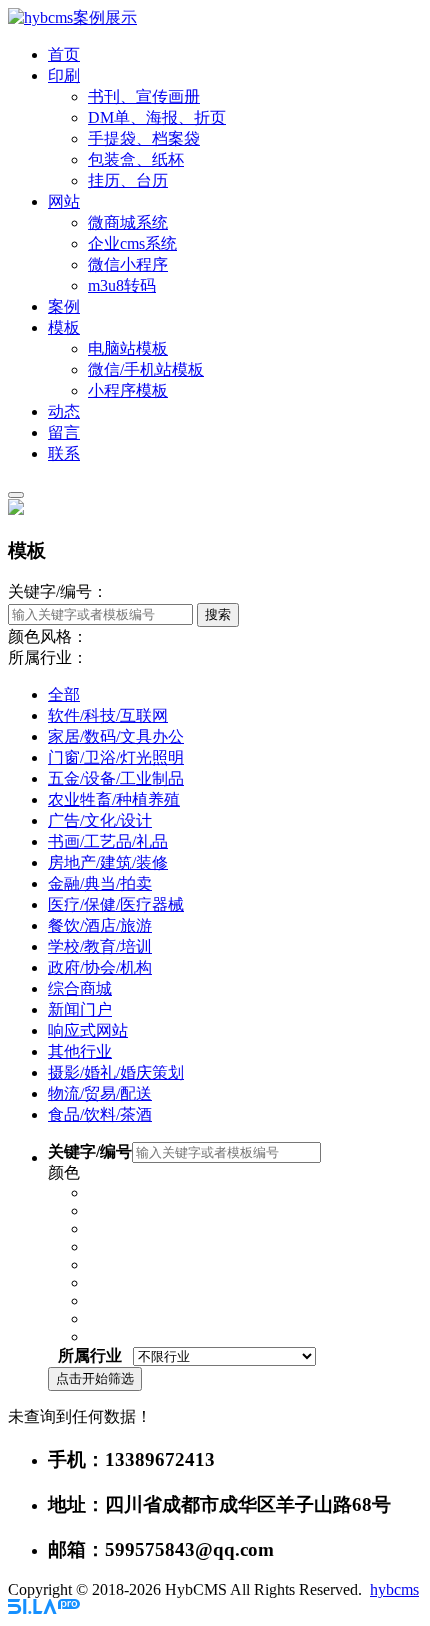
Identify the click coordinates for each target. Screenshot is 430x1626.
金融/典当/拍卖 (100, 883)
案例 (64, 306)
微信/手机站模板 (146, 369)
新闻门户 (80, 1009)
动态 (64, 411)
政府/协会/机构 (100, 967)
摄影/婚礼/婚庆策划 (116, 1072)
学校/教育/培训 (100, 946)
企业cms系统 (132, 243)
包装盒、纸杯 (136, 159)
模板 (64, 327)
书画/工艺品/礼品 (108, 841)
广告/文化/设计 (100, 820)
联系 (64, 453)
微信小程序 (128, 264)
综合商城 (80, 988)
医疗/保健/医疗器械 (116, 904)
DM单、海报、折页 (157, 117)
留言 (64, 432)
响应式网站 (88, 1030)
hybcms (394, 1589)
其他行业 (80, 1051)
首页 (64, 54)
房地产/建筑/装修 (108, 862)
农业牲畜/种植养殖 (114, 799)
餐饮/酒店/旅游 (100, 925)
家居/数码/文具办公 (116, 736)
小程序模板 (128, 390)
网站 (64, 201)
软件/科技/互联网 (108, 715)
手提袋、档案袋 (144, 138)
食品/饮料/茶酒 (100, 1114)
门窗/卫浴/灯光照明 (116, 757)
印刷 (64, 75)
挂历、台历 (128, 180)
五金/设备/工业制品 (116, 778)
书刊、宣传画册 (144, 96)
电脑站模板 (128, 348)
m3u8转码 (122, 285)
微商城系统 (128, 222)
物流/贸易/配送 (100, 1093)
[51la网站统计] (44, 1608)
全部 (64, 694)
